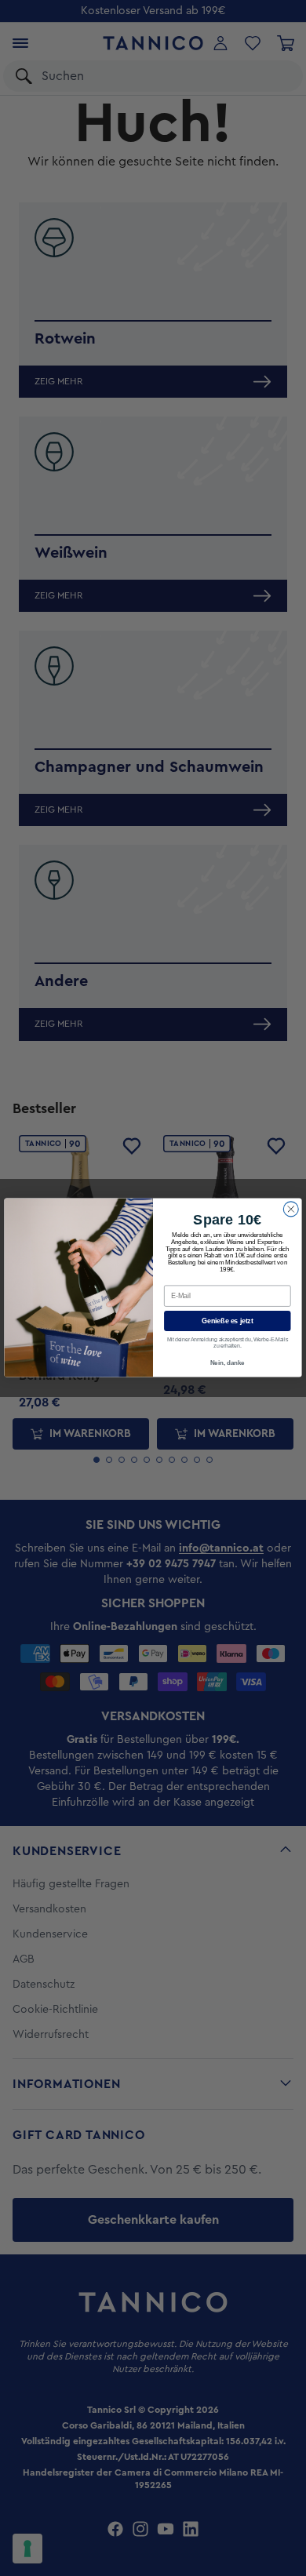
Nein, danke (228, 1364)
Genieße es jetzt (227, 1321)
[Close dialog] (291, 1209)
